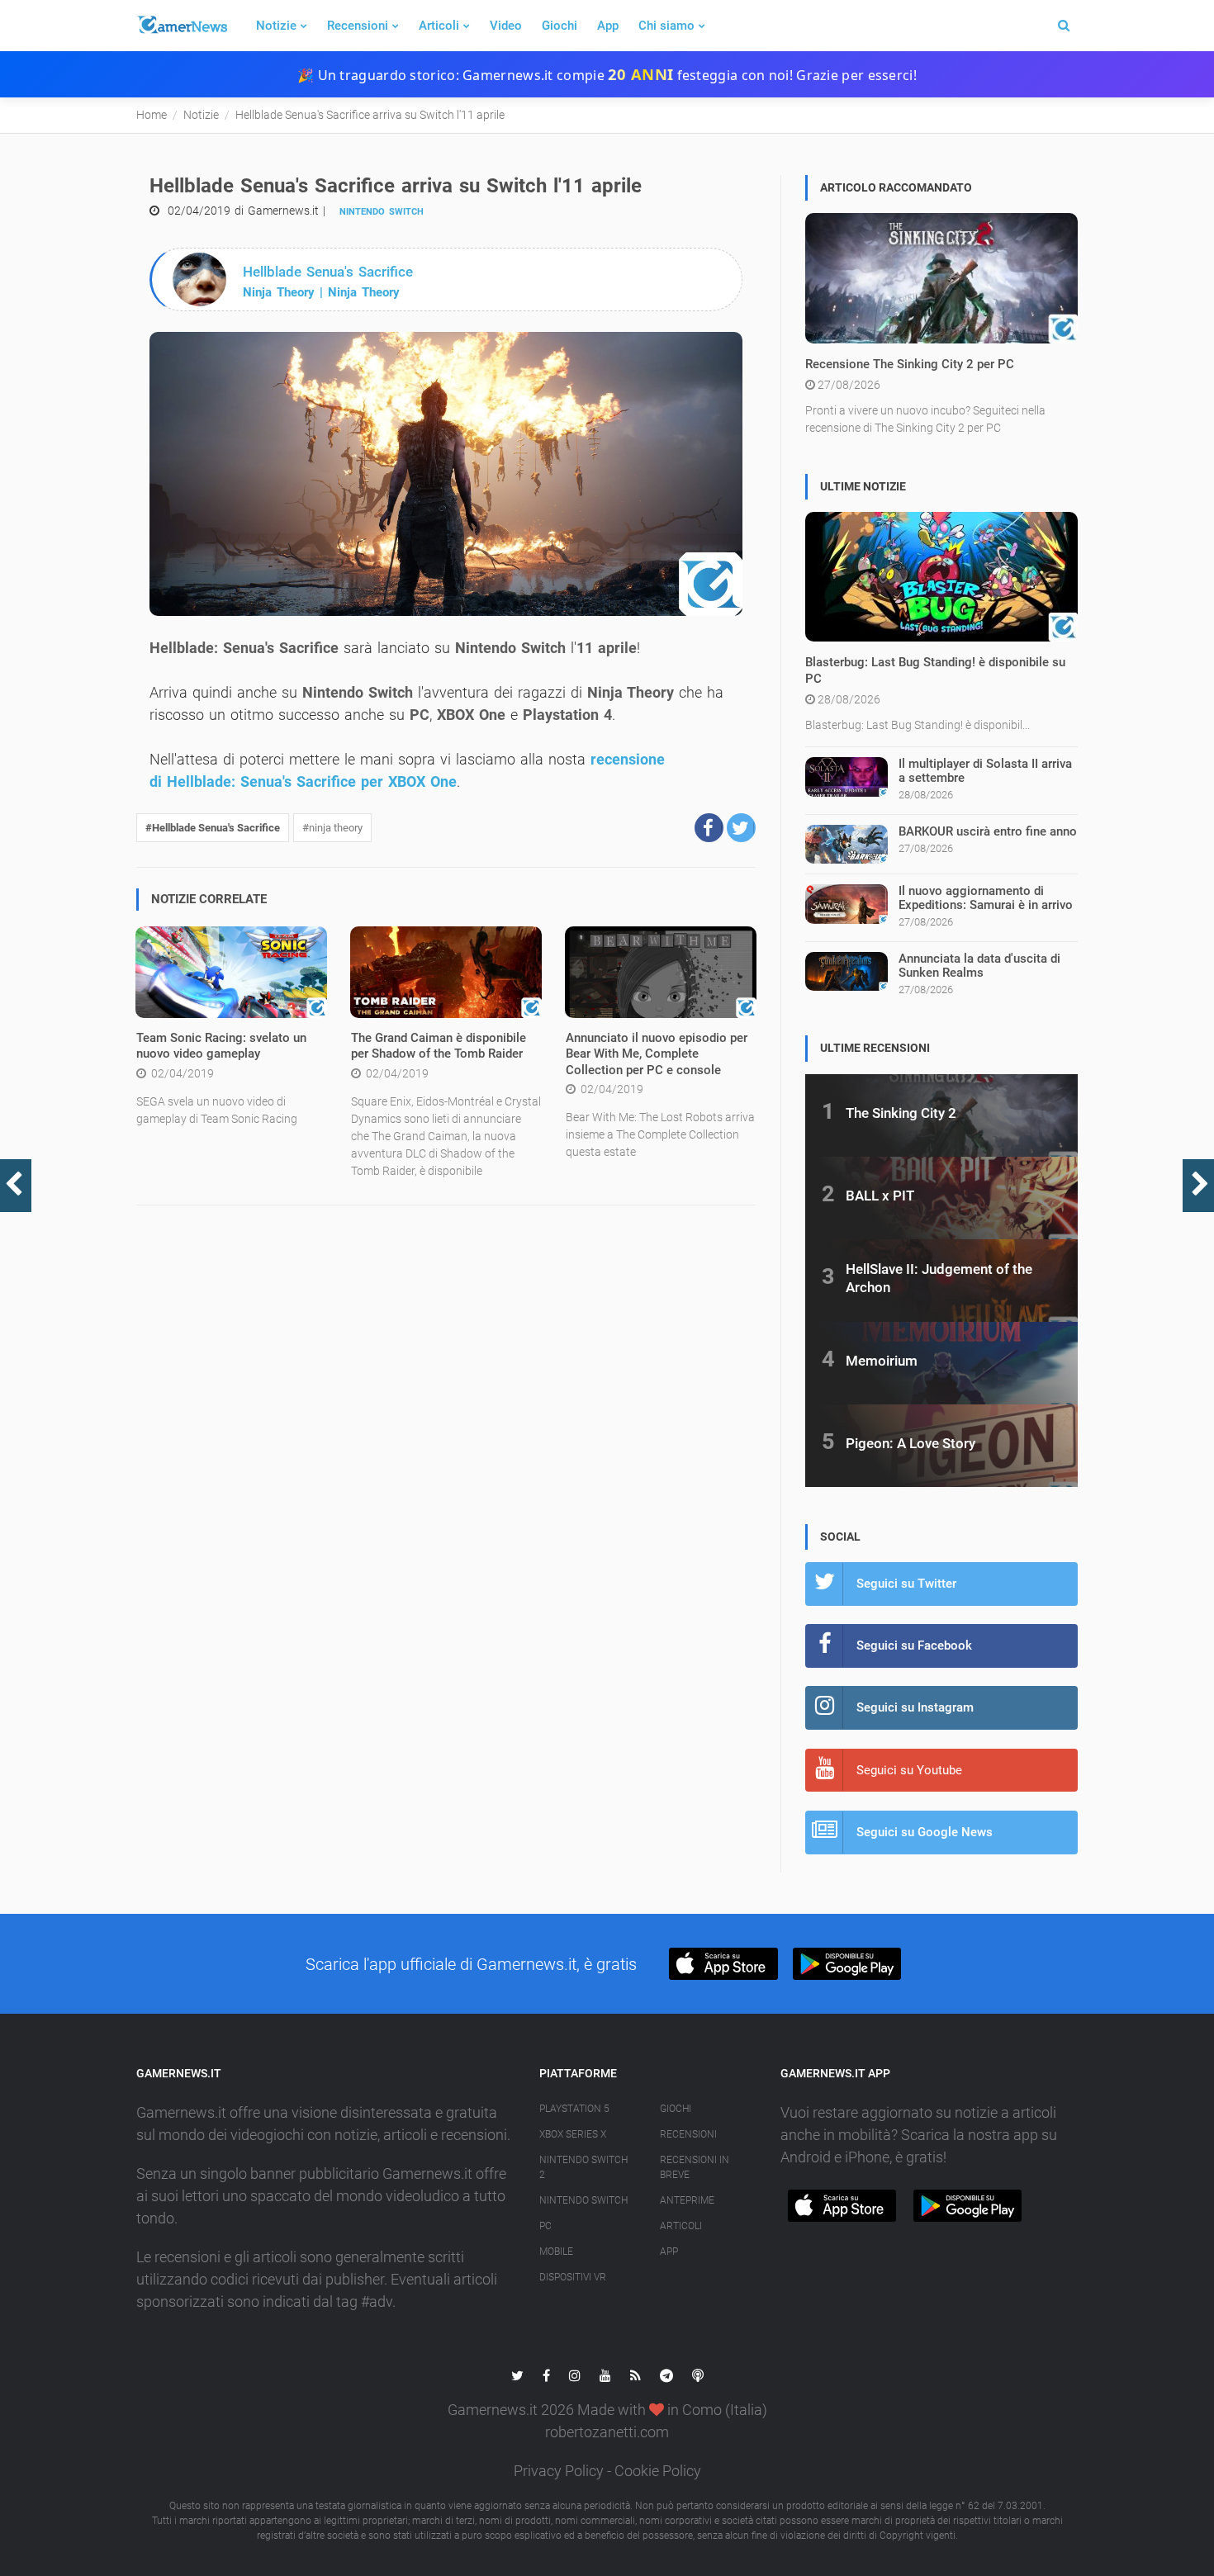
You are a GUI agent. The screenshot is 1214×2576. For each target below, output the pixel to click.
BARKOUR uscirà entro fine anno (988, 831)
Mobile (556, 2252)
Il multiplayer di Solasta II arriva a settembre (985, 771)
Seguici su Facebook (914, 1646)
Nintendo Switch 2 (583, 2167)
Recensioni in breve (695, 2167)
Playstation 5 (574, 2109)
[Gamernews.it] (182, 26)
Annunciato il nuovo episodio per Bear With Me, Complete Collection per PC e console (657, 1054)
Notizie (276, 26)
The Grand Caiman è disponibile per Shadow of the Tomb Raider (439, 1046)
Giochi (560, 26)
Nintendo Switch (382, 212)
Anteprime (687, 2200)
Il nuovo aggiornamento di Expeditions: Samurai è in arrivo (986, 898)
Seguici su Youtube (909, 1770)
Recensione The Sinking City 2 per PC (910, 364)
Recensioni (358, 26)
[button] (709, 828)
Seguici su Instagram (915, 1707)
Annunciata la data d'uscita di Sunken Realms (979, 966)
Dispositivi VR (573, 2277)
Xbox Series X (573, 2134)
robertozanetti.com (607, 2432)
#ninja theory (332, 828)
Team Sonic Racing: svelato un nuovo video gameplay (221, 1046)
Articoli (439, 26)
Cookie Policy (658, 2471)
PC (545, 2226)
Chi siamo (666, 26)
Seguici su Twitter (906, 1584)
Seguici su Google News (925, 1832)
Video (506, 26)
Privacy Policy (559, 2471)
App (608, 26)
